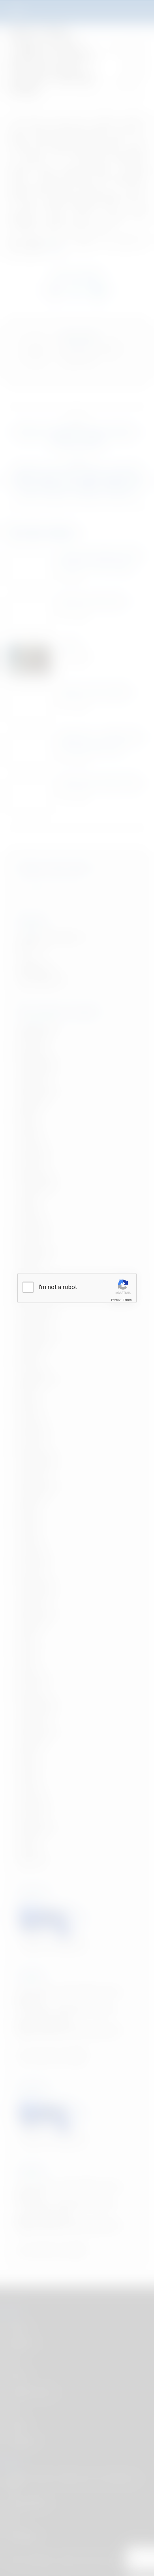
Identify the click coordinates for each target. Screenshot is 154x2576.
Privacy (116, 1300)
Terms (127, 1300)
